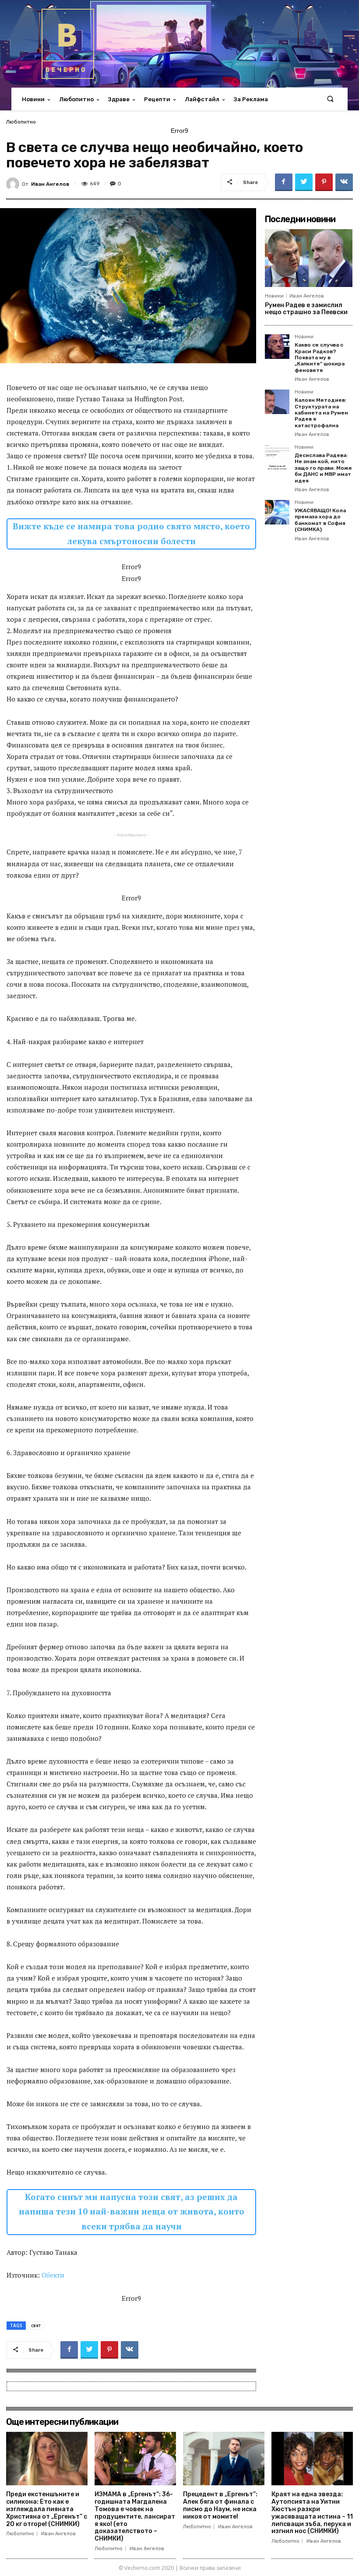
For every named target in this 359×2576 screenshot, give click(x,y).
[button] (330, 99)
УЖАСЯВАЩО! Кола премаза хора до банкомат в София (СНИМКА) (320, 520)
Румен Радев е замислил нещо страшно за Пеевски (306, 309)
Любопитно (21, 122)
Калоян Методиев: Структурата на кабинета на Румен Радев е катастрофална (321, 413)
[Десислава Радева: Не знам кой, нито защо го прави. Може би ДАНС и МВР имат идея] (277, 457)
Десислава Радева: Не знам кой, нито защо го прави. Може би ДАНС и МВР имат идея (323, 468)
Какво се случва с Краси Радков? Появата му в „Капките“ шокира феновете (320, 358)
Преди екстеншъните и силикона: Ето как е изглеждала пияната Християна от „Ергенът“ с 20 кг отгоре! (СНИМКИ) (47, 2509)
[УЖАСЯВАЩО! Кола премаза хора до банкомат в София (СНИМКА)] (277, 512)
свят (36, 2325)
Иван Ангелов (50, 184)
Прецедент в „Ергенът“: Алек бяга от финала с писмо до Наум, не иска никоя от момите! (220, 2505)
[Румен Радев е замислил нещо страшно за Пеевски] (309, 258)
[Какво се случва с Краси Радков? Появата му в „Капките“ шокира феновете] (277, 347)
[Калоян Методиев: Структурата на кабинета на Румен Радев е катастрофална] (277, 402)
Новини (274, 296)
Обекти (53, 2275)
